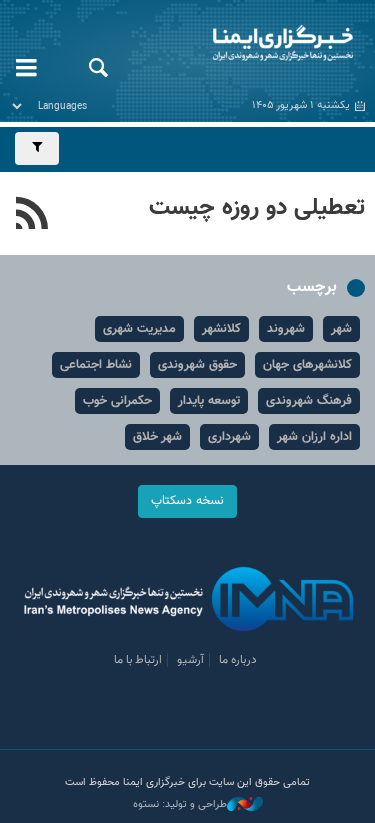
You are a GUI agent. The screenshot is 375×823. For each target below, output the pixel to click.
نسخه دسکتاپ (187, 501)
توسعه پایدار (209, 401)
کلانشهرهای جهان (307, 365)
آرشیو (190, 660)
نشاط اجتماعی (96, 365)
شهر (341, 329)
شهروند (286, 329)
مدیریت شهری (139, 329)
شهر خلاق (157, 437)
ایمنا (250, 45)
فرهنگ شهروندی (309, 401)
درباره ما (238, 660)
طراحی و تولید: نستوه (180, 805)
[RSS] (32, 216)
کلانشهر (221, 329)
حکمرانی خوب (117, 401)
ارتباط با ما (138, 660)
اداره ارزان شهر (314, 437)
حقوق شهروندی (197, 365)
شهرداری (229, 437)
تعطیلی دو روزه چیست (257, 208)
